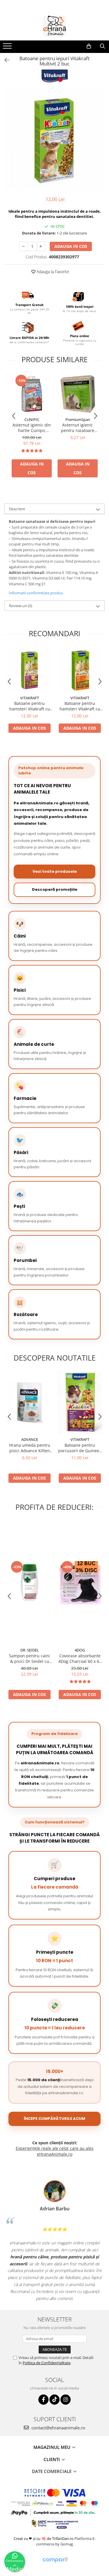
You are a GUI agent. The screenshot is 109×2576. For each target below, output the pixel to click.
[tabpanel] (54, 140)
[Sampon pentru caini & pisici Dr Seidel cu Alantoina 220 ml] (30, 1582)
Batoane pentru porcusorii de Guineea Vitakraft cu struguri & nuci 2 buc (80, 1448)
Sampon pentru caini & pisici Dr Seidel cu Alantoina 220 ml (30, 1658)
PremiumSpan (78, 419)
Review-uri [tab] (21, 606)
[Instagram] (66, 2400)
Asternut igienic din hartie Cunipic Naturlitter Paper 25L (32, 428)
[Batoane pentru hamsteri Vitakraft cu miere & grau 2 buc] (80, 670)
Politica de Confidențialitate (47, 2363)
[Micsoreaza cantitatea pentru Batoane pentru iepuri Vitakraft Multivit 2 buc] (24, 246)
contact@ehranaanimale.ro (58, 2428)
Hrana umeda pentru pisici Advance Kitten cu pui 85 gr (30, 1448)
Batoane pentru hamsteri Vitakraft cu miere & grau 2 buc (80, 706)
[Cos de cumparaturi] (89, 46)
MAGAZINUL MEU (52, 2447)
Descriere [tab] (17, 509)
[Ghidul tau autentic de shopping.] (55, 2560)
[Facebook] (43, 2400)
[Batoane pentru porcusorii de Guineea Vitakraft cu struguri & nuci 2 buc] (80, 1403)
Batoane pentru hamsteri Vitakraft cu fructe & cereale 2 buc (30, 706)
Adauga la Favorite (52, 272)
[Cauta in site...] (102, 46)
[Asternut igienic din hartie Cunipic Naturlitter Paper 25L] (32, 394)
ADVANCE (30, 1439)
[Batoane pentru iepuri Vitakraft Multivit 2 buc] (54, 140)
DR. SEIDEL (30, 1650)
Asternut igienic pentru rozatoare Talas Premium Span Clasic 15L (78, 428)
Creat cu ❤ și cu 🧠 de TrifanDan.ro (44, 2538)
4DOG (80, 1650)
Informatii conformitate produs (36, 593)
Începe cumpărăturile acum (54, 2119)
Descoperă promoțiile (55, 889)
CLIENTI (52, 2459)
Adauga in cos (71, 246)
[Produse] (8, 48)
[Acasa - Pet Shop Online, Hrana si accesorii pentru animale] (55, 26)
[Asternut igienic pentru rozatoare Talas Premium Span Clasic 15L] (78, 394)
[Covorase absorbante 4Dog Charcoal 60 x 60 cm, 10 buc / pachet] (80, 1582)
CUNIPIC (32, 419)
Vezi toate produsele (55, 871)
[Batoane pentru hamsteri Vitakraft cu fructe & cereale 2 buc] (30, 670)
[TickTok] (54, 2400)
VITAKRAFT (30, 698)
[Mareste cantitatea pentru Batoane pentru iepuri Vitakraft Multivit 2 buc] (41, 246)
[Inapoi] (4, 60)
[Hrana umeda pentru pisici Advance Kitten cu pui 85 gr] (30, 1402)
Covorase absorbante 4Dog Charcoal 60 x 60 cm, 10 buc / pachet (80, 1658)
